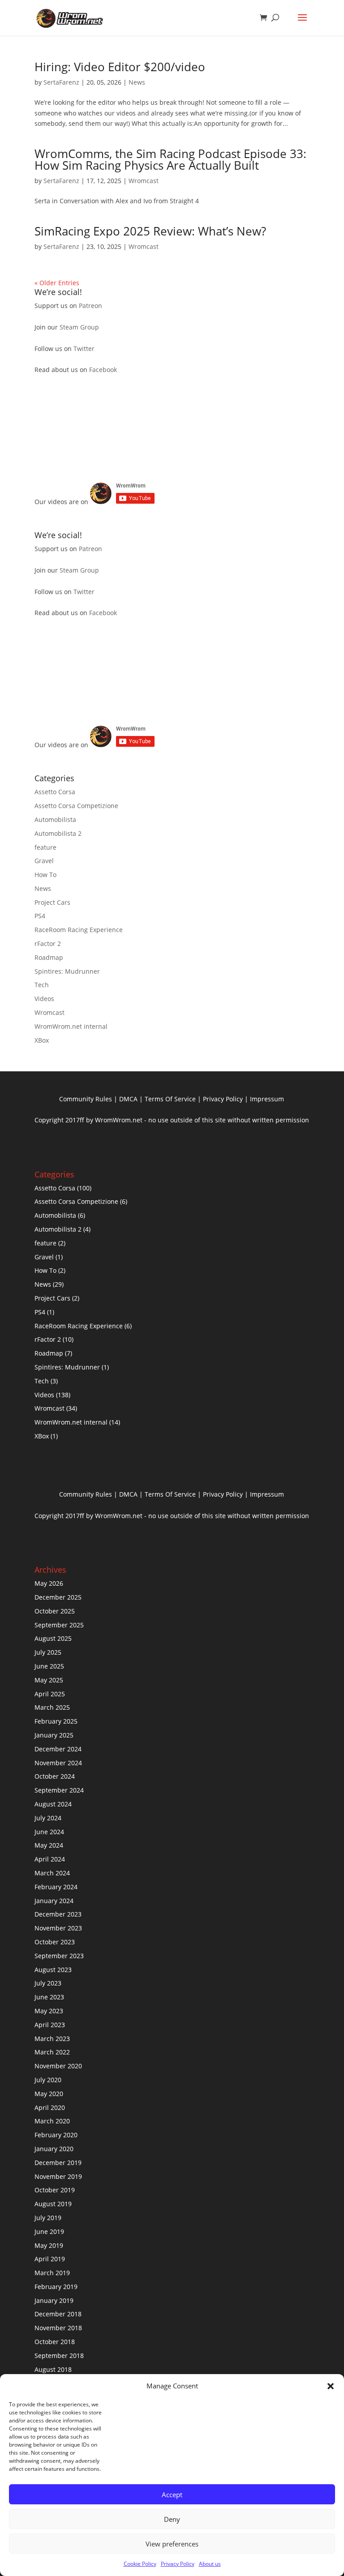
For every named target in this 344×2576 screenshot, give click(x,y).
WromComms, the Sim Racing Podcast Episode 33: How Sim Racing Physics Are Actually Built (170, 159)
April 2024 (50, 1859)
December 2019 (58, 2163)
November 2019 (58, 2176)
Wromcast (144, 181)
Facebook (103, 370)
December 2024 (58, 1749)
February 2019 (56, 2287)
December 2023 (58, 1914)
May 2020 (49, 2094)
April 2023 (50, 2025)
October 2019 (55, 2190)
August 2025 (53, 1638)
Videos (44, 999)
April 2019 (50, 2259)
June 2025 (49, 1666)
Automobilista (55, 819)
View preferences (172, 2544)
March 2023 (52, 2039)
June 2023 (49, 1997)
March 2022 (52, 2052)
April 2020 (50, 2107)
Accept (172, 2495)
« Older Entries (57, 283)
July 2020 (48, 2080)
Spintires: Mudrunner (67, 971)
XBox (42, 1040)
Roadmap (49, 957)
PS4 (40, 916)
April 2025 (50, 1694)
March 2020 (52, 2121)
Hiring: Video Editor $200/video (120, 67)
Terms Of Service (170, 1099)
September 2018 (59, 2356)
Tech (42, 985)
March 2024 (52, 1873)
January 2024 (54, 1901)
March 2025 (52, 1707)
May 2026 (49, 1583)
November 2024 (58, 1763)
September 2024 (59, 1790)
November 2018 (58, 2328)
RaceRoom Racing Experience (79, 930)
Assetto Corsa (55, 792)
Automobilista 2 (58, 833)
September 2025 (59, 1625)
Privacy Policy (178, 2564)
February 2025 (56, 1721)
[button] (331, 2386)
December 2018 (58, 2314)
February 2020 (56, 2135)
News (137, 82)
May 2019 (49, 2245)
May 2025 (49, 1680)
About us (210, 2564)
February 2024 (56, 1887)
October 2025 (55, 1611)
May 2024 (49, 1845)
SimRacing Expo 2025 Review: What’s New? (150, 231)
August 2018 (53, 2369)
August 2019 (53, 2204)
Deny (172, 2519)
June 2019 (49, 2232)
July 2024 (48, 1818)
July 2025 (48, 1652)
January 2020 (54, 2149)
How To (45, 875)
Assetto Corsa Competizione (76, 806)
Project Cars (52, 902)
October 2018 (55, 2342)
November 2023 (58, 1928)
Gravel (44, 861)
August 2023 (53, 1970)
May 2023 (49, 2011)
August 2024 (53, 1804)
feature (45, 847)
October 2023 (55, 1942)
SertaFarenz (61, 82)
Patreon (90, 306)
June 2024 (49, 1832)
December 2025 (58, 1597)
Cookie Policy (140, 2564)
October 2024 (55, 1776)
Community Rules (86, 1099)
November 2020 (58, 2066)
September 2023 (59, 1956)
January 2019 (54, 2300)
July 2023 (48, 1983)
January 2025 (54, 1735)
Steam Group (79, 327)
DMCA (128, 1099)
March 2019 (52, 2273)
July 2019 (48, 2218)
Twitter (84, 349)
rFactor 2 (48, 944)
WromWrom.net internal (71, 1026)
